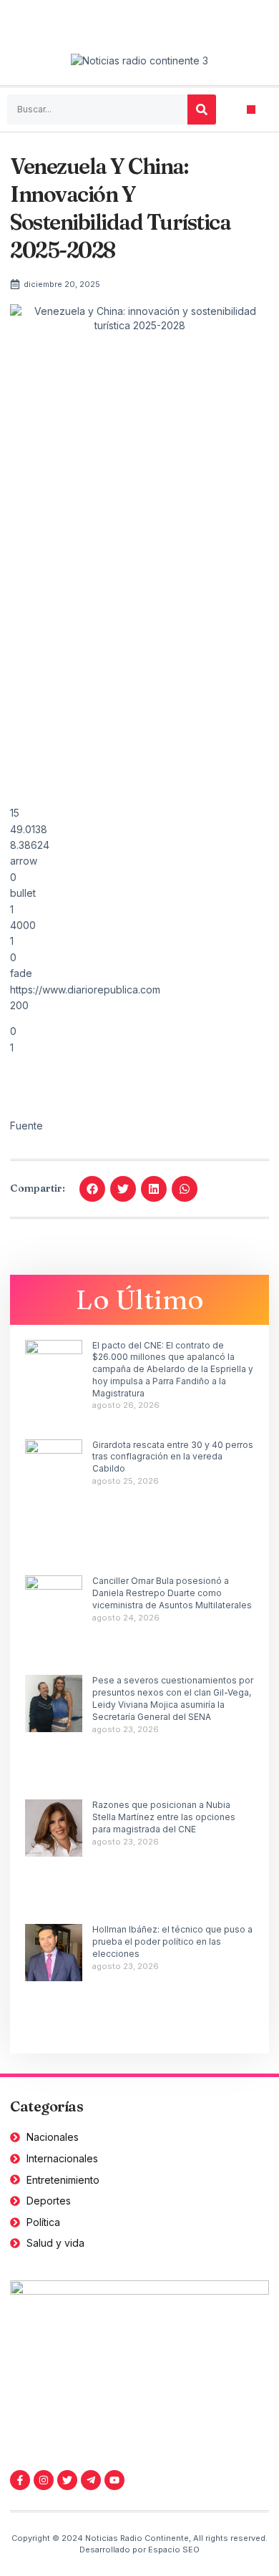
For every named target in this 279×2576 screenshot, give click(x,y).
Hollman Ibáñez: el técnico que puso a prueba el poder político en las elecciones (172, 1941)
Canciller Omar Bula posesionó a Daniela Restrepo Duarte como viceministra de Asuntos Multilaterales (172, 1593)
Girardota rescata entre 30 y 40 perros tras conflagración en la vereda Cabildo (173, 1457)
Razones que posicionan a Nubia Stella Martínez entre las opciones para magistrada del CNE (164, 1817)
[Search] (202, 110)
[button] (251, 110)
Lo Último (140, 1299)
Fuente (26, 1126)
